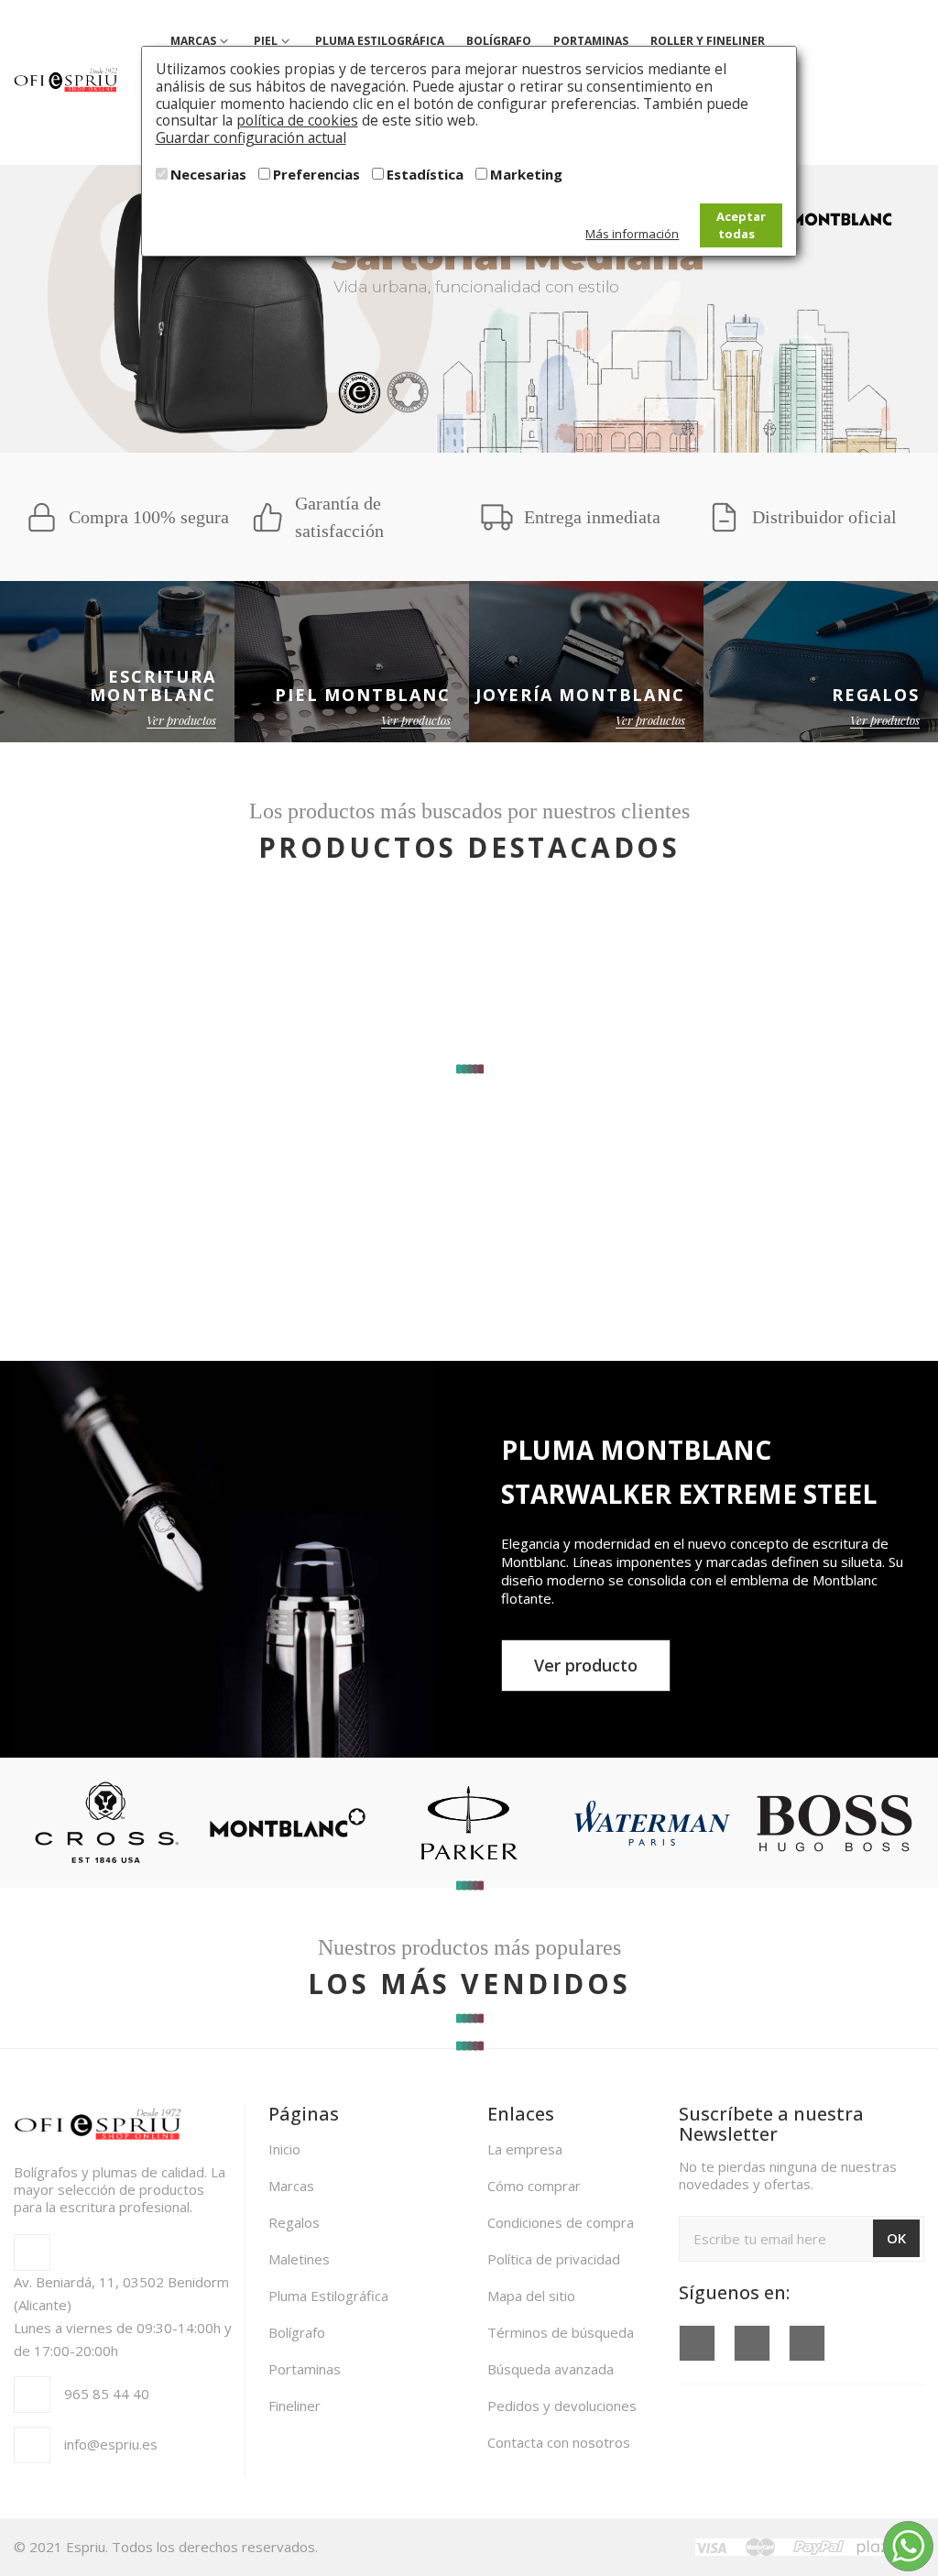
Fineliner (294, 2406)
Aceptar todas (741, 225)
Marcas (291, 2186)
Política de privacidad (554, 2259)
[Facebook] (697, 2343)
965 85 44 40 (107, 2394)
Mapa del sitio (531, 2296)
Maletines (299, 2259)
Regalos (294, 2222)
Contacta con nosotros (559, 2442)
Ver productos (181, 720)
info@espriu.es (111, 2444)
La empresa (525, 2149)
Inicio (284, 2149)
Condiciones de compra (561, 2222)
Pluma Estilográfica (328, 2296)
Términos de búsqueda (561, 2332)
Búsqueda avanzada (551, 2369)
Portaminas (305, 2369)
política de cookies (297, 120)
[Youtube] (752, 2343)
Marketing (526, 174)
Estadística (425, 174)
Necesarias (208, 174)
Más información (632, 234)
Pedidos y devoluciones (562, 2406)
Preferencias (316, 174)
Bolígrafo (297, 2332)
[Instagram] (807, 2343)
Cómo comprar (534, 2186)
